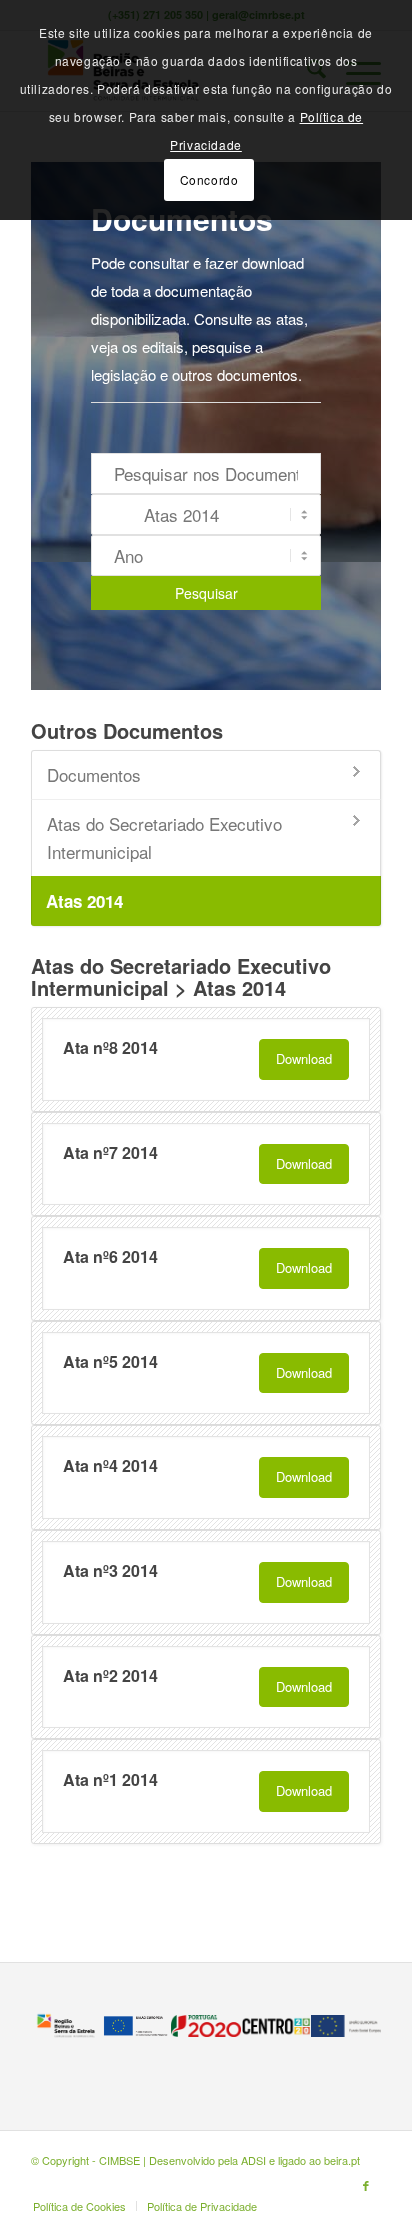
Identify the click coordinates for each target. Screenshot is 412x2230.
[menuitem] (79, 2206)
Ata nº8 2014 (110, 1047)
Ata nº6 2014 (110, 1256)
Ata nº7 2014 (110, 1152)
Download (304, 1058)
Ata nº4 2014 (110, 1465)
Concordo (209, 179)
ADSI (253, 2160)
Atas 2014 (84, 901)
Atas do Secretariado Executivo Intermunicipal (164, 837)
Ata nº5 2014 (110, 1361)
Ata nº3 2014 (110, 1570)
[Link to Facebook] (366, 2185)
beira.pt (342, 2160)
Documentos (94, 774)
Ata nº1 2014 (110, 1779)
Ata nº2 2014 (110, 1675)
